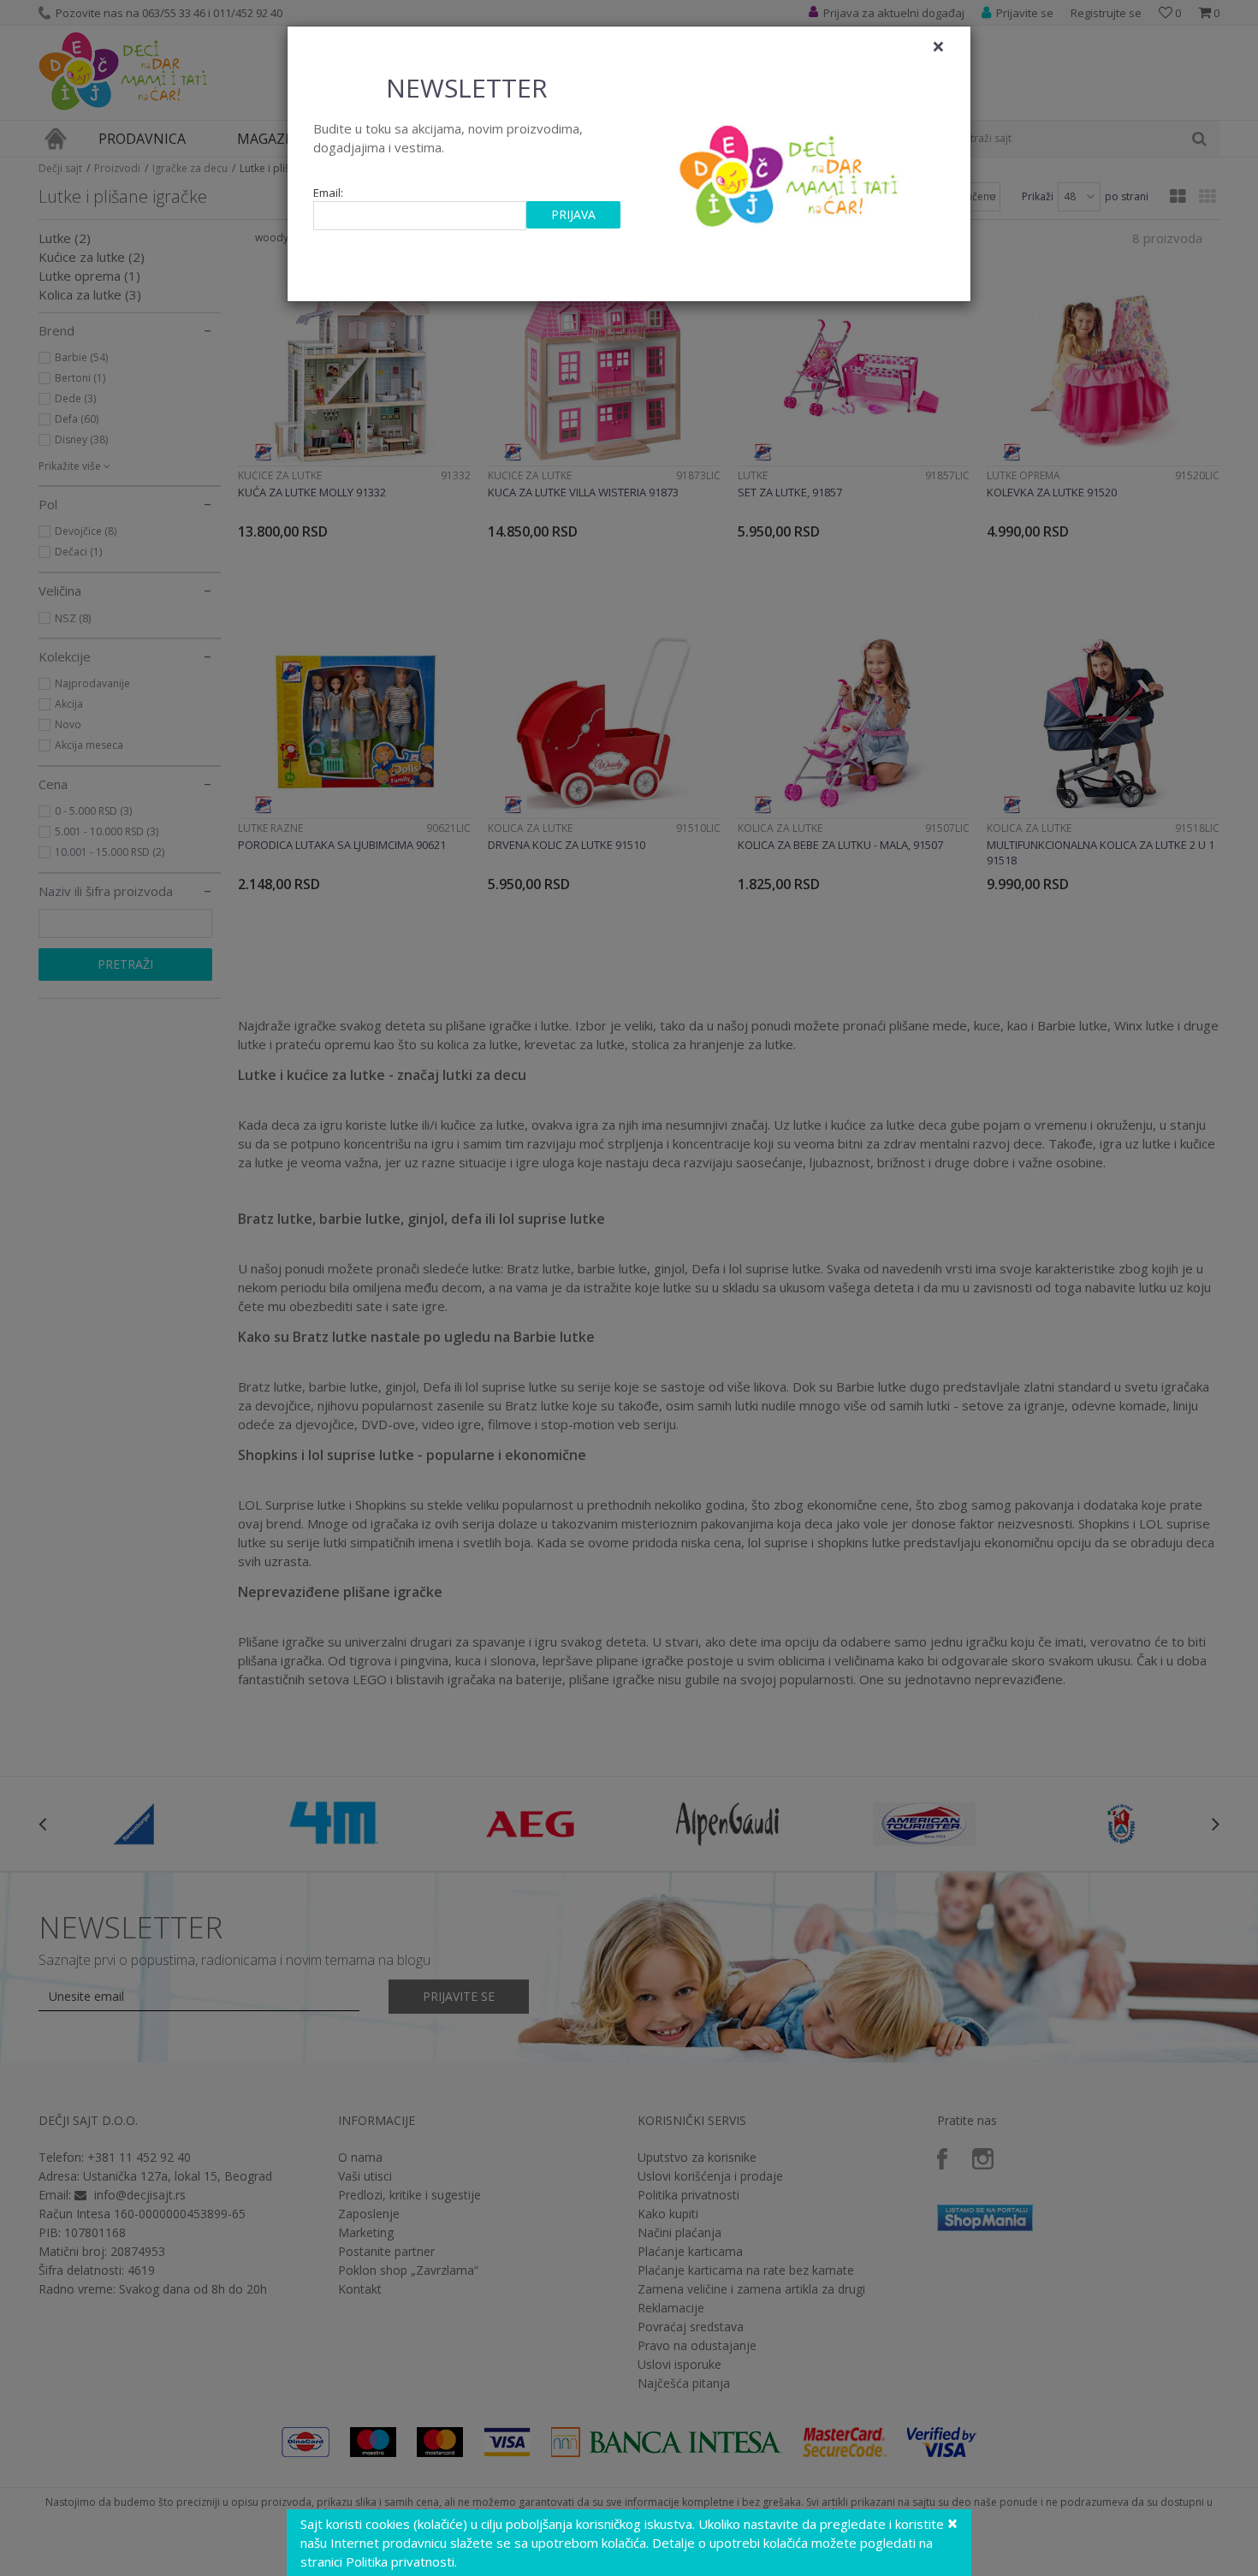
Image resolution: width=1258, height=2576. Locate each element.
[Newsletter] (791, 171)
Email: (328, 193)
